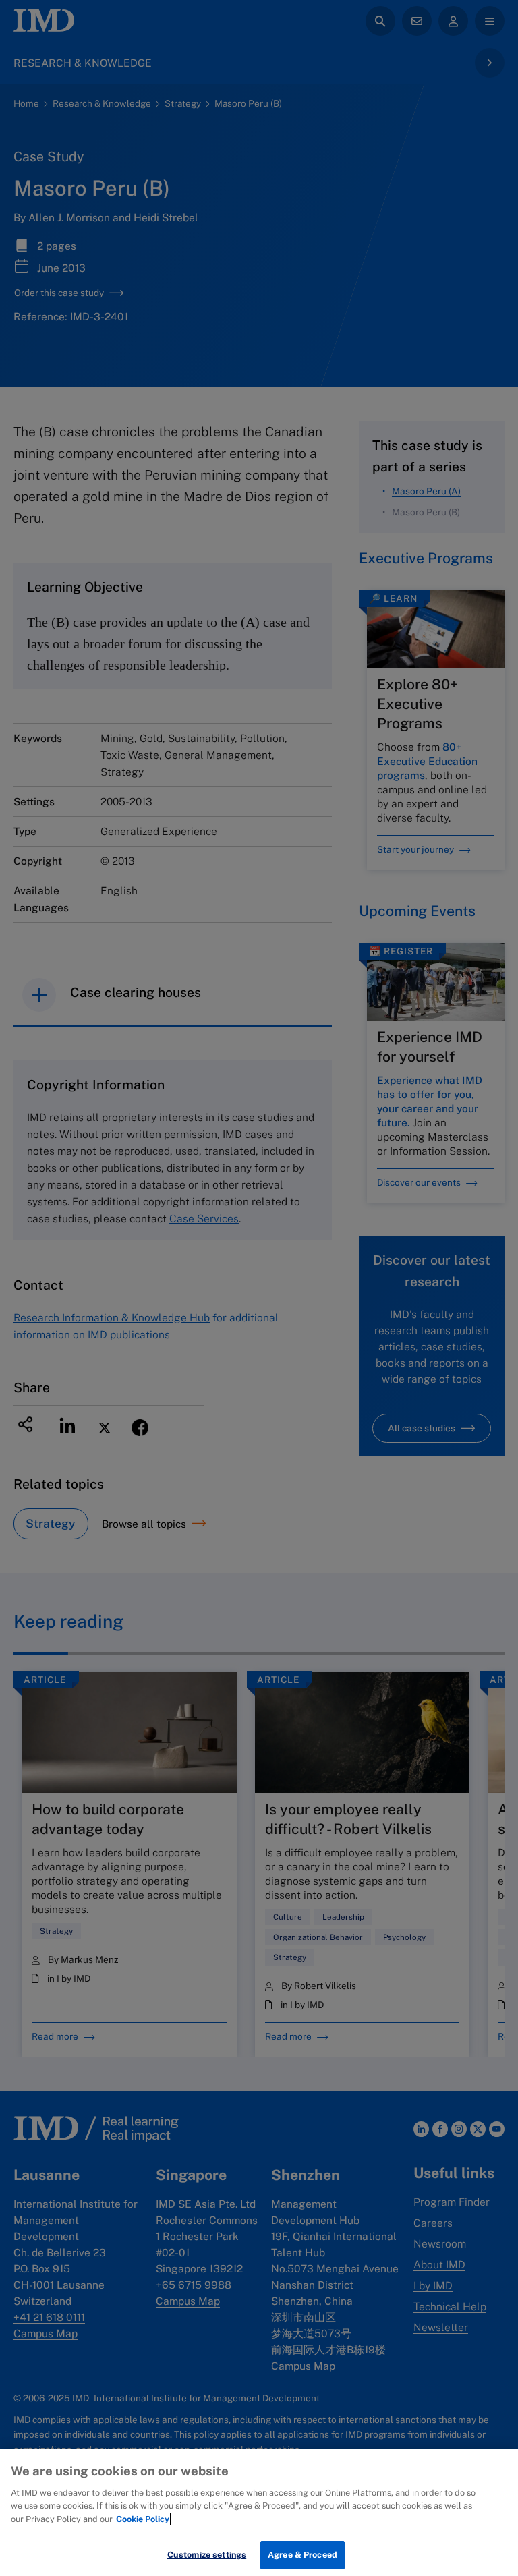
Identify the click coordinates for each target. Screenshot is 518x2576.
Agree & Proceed (303, 2555)
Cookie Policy (143, 2519)
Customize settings (207, 2555)
